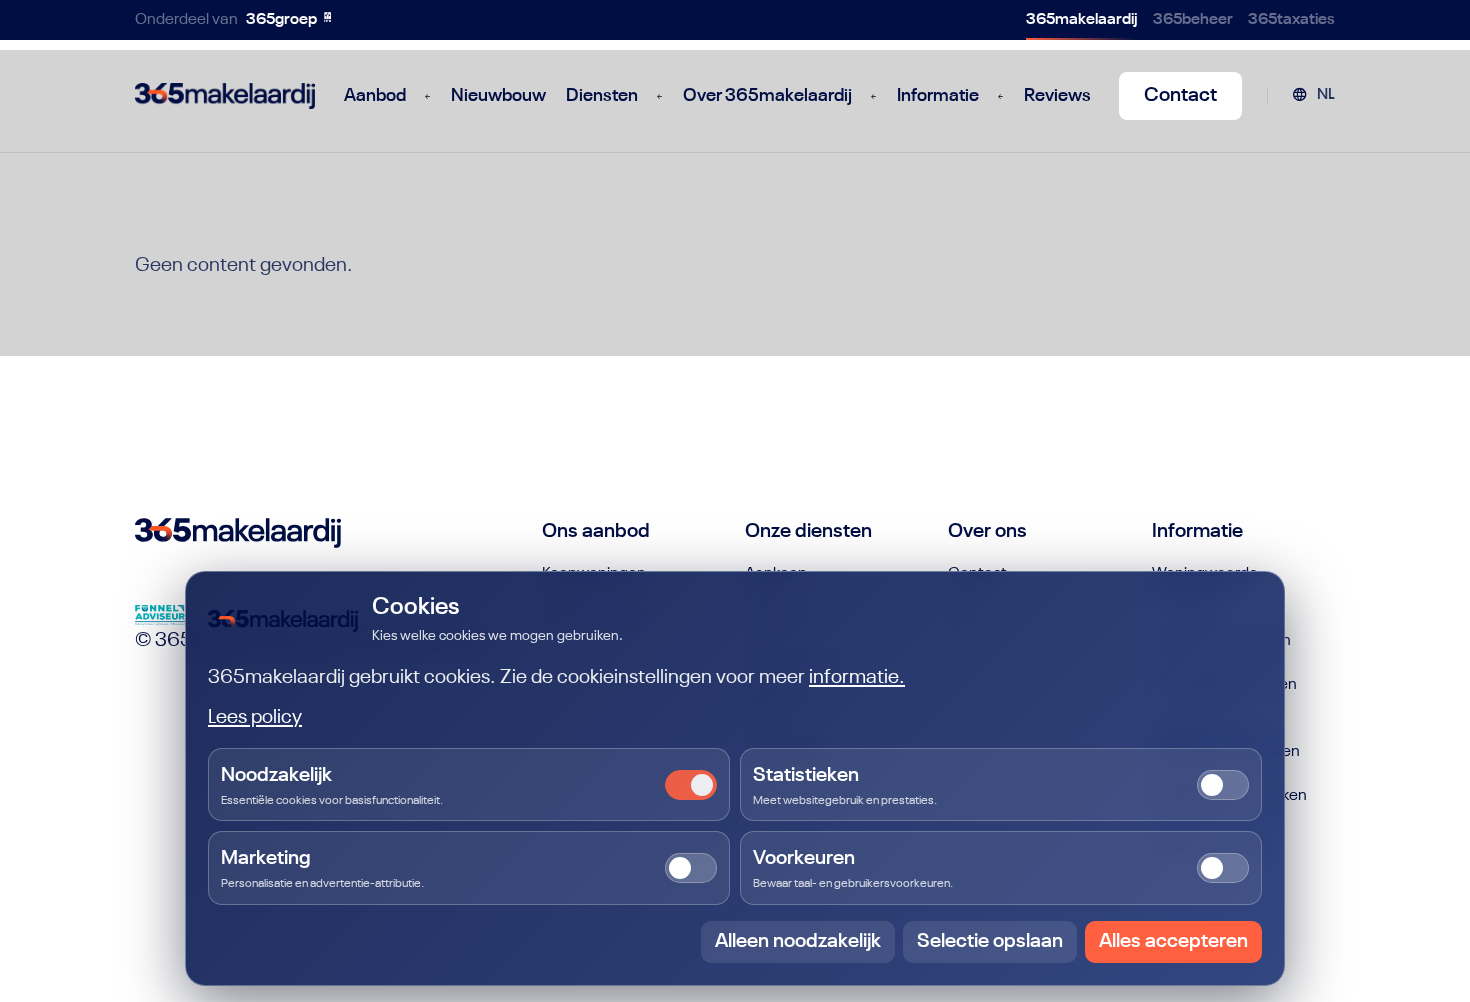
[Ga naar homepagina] (225, 96)
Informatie (938, 96)
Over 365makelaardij (767, 96)
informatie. (857, 678)
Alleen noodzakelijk (798, 942)
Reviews (1057, 96)
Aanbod (375, 96)
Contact (1180, 96)
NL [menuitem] (1326, 95)
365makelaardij (1082, 20)
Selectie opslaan (990, 942)
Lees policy (255, 718)
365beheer (1193, 20)
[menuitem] (1313, 96)
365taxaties (1291, 20)
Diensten (602, 96)
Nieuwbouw (498, 96)
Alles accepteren (1173, 942)
